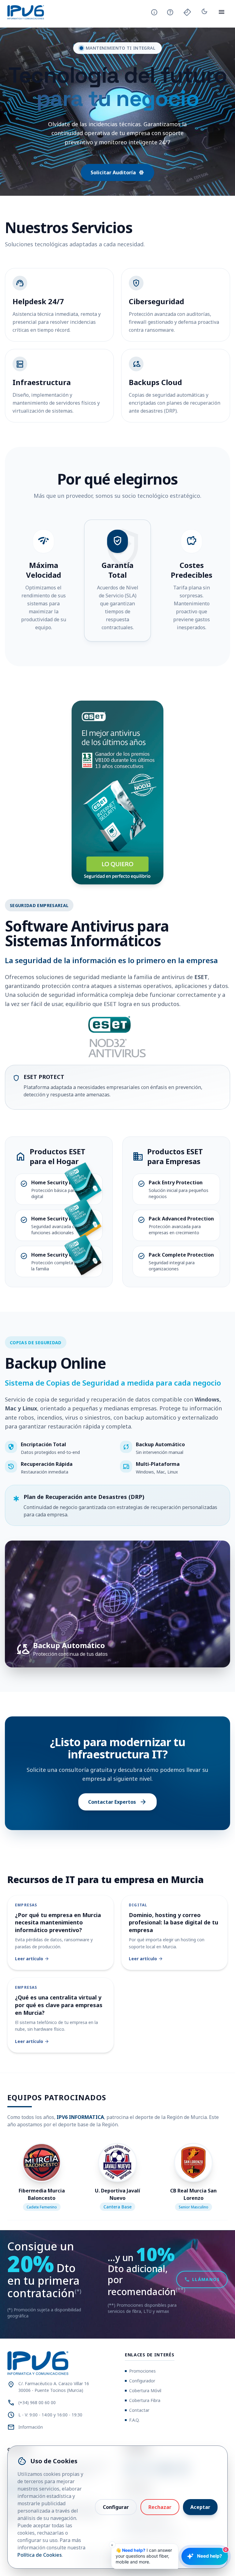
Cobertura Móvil (145, 2391)
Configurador (142, 2381)
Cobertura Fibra (145, 2400)
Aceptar (200, 2507)
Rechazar (160, 2507)
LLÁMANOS (202, 2279)
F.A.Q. (134, 2420)
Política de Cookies (40, 2555)
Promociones (142, 2371)
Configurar (116, 2507)
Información (31, 2427)
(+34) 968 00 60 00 (37, 2402)
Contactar (139, 2410)
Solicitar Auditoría (117, 172)
